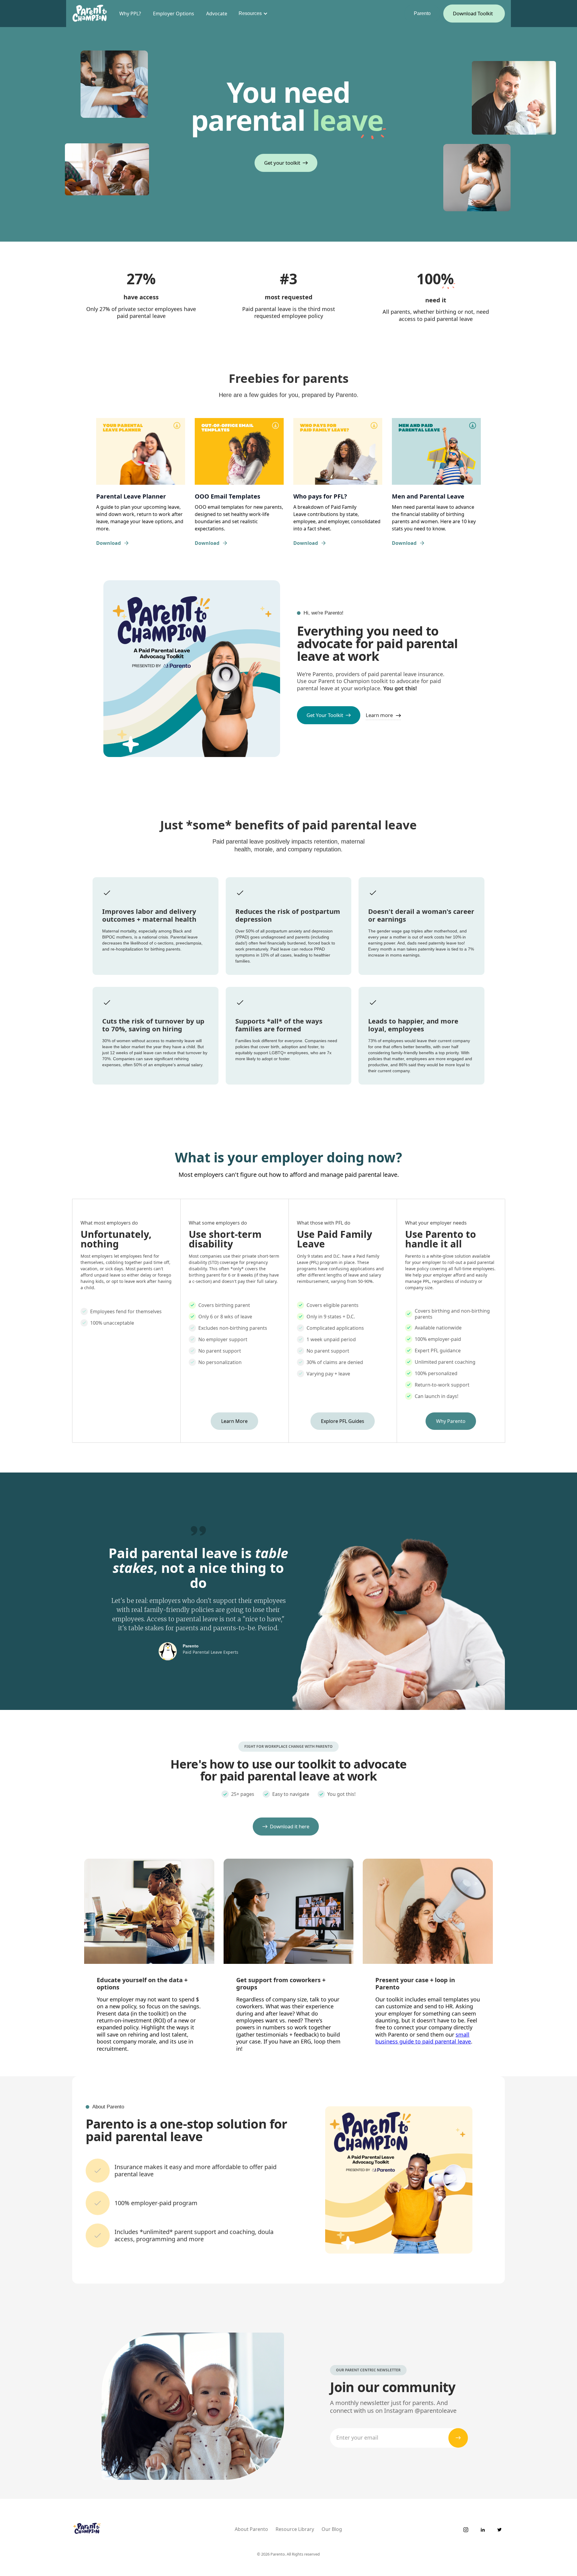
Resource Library (295, 2529)
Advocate (217, 14)
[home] (90, 14)
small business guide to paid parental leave (423, 2038)
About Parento (251, 2529)
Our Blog (332, 2529)
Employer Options (174, 14)
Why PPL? (130, 14)
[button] (252, 14)
